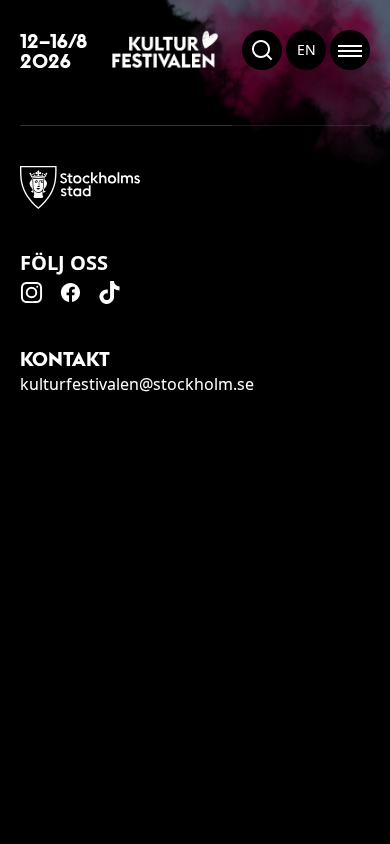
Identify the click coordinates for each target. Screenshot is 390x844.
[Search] (262, 50)
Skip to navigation (389, 843)
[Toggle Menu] (350, 50)
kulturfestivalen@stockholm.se (137, 384)
